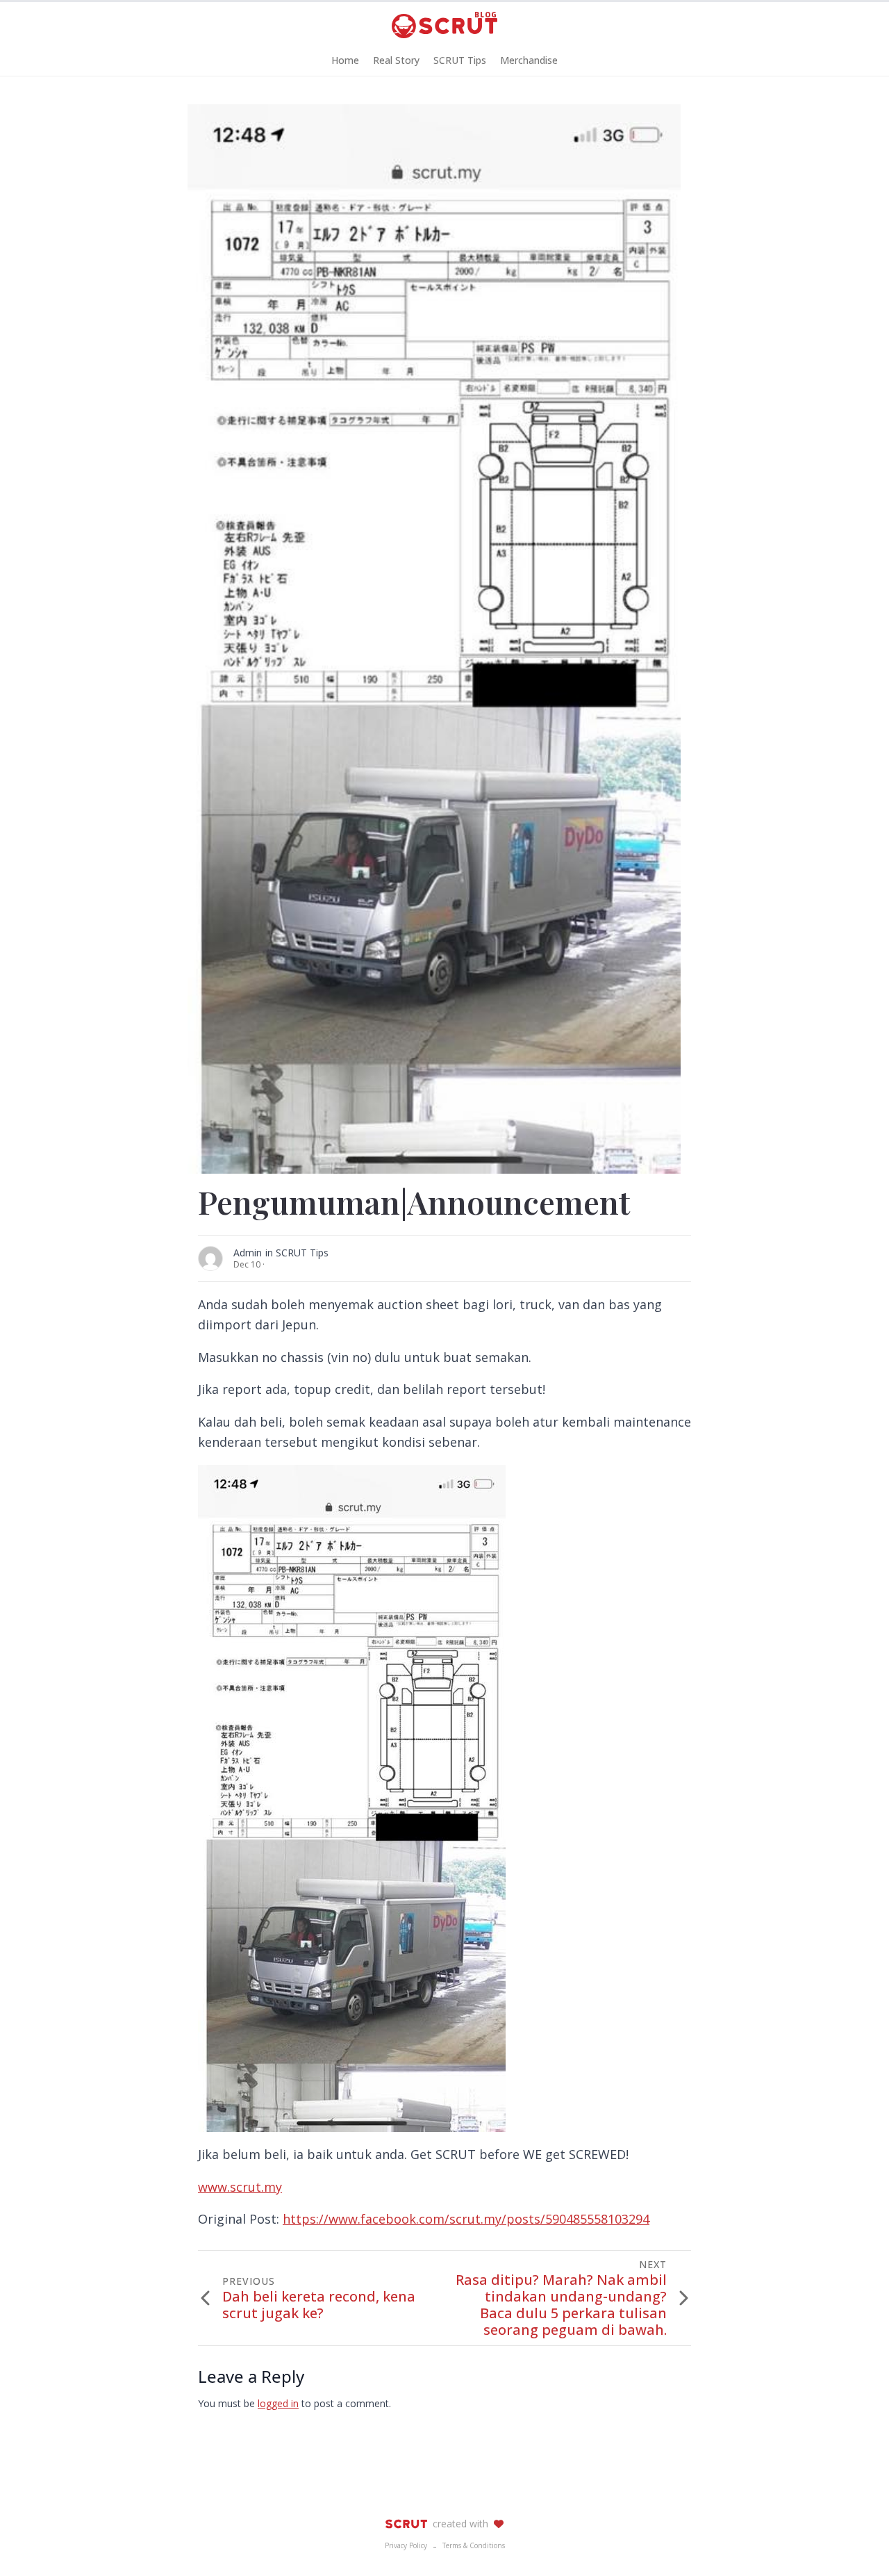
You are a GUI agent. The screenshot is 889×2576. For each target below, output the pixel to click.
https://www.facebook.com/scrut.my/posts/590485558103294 (466, 2219)
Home (345, 60)
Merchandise (529, 60)
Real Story (396, 60)
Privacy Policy (406, 2545)
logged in (278, 2403)
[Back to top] (854, 2541)
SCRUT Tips (460, 60)
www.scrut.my (240, 2187)
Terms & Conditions (474, 2545)
